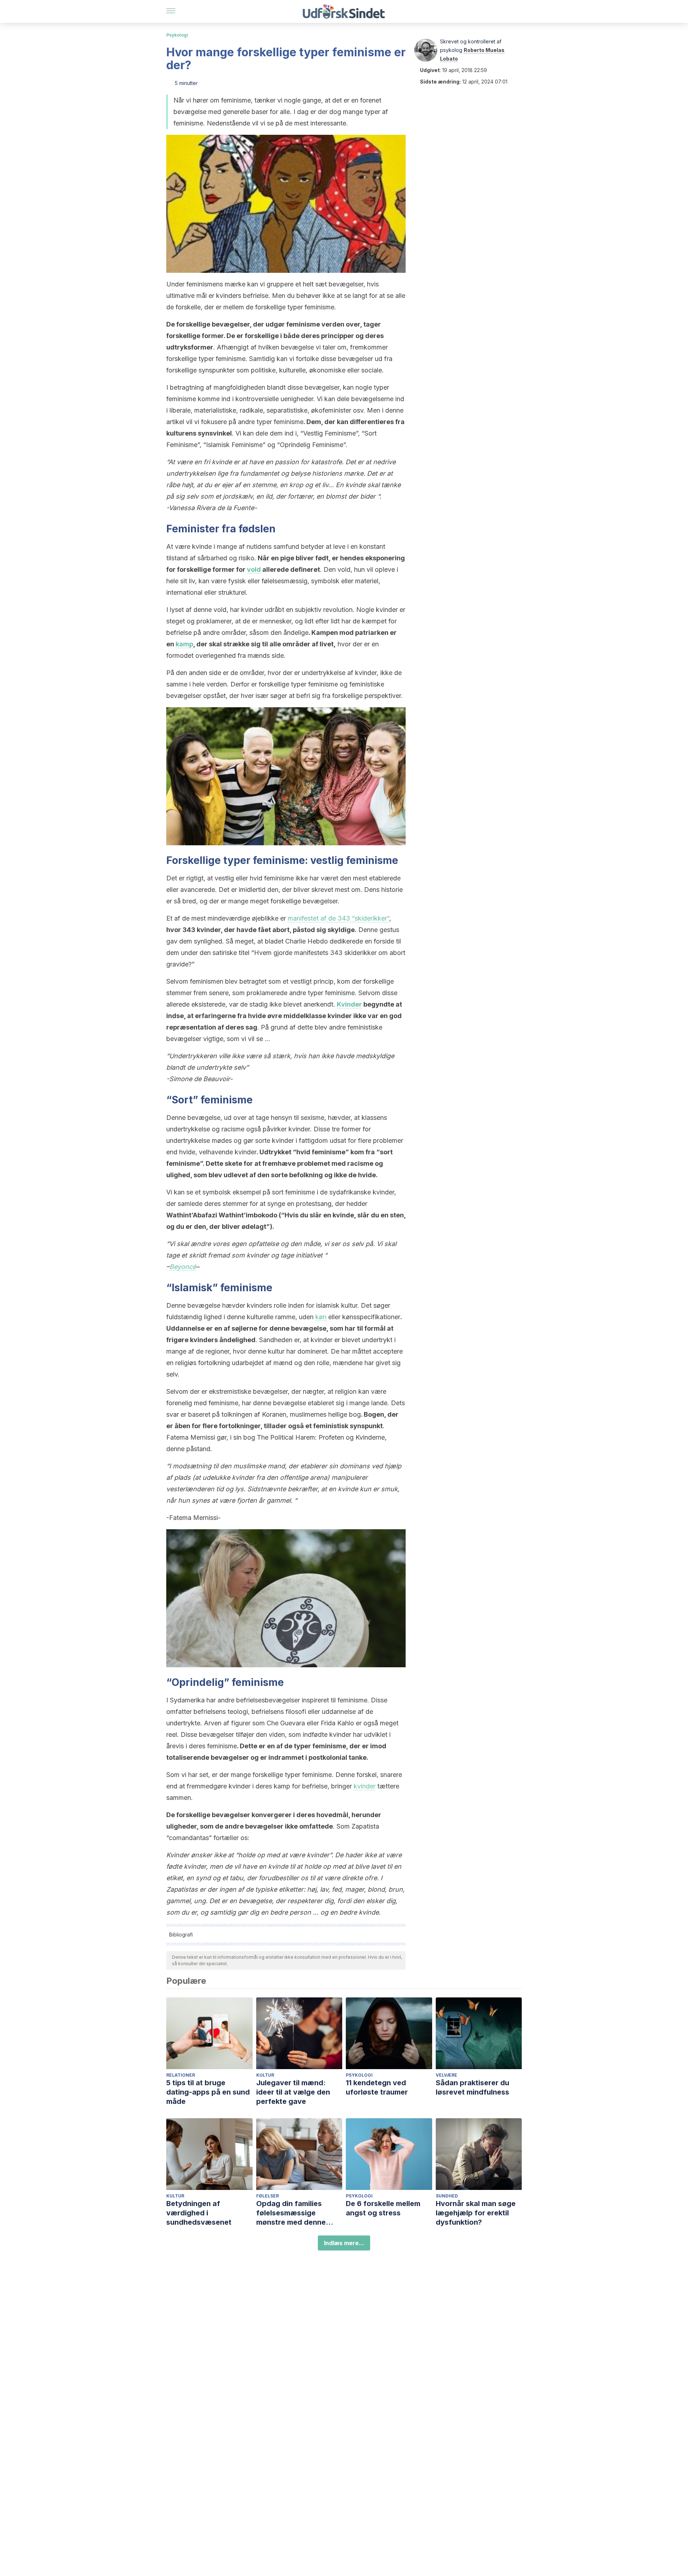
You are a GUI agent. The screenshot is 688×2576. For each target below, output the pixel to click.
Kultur (265, 2075)
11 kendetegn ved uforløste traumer (377, 2087)
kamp (184, 644)
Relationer (181, 2075)
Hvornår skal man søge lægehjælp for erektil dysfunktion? (476, 2213)
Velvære (446, 2075)
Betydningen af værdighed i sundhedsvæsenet (199, 2213)
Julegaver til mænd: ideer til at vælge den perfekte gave (293, 2092)
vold (254, 569)
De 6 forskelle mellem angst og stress (383, 2208)
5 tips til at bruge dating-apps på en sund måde (208, 2092)
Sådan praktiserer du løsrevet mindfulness (472, 2087)
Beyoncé (183, 1267)
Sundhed (447, 2196)
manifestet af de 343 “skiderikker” (338, 918)
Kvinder (349, 1004)
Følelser (267, 2196)
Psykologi (177, 35)
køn (321, 1317)
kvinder (365, 1786)
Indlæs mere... (344, 2243)
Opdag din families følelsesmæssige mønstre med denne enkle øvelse (291, 2213)
